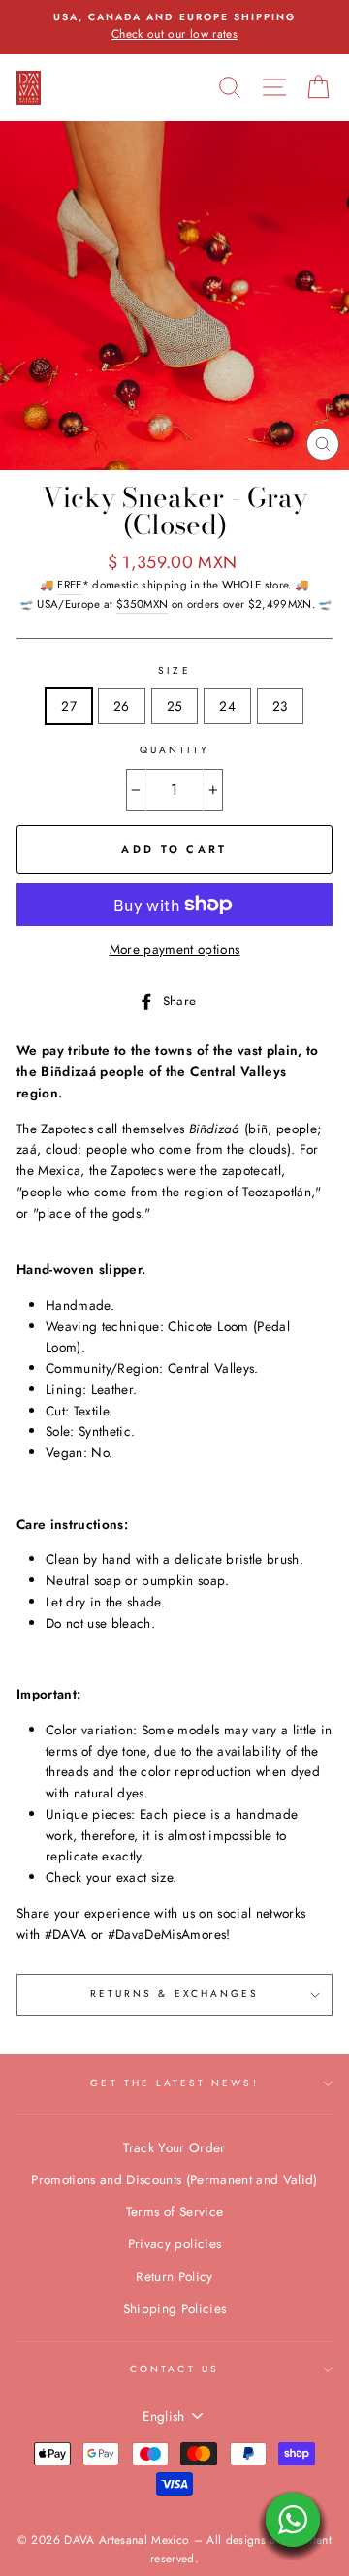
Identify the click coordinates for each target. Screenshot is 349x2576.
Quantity (174, 750)
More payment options (175, 949)
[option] (174, 27)
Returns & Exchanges (174, 1994)
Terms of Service (174, 2211)
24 (227, 706)
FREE (69, 585)
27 (69, 706)
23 (280, 706)
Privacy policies (174, 2243)
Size (174, 670)
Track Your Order (174, 2147)
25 (175, 706)
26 (122, 706)
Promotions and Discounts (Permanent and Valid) (174, 2179)
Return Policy (174, 2276)
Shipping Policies (175, 2308)
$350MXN (142, 604)
